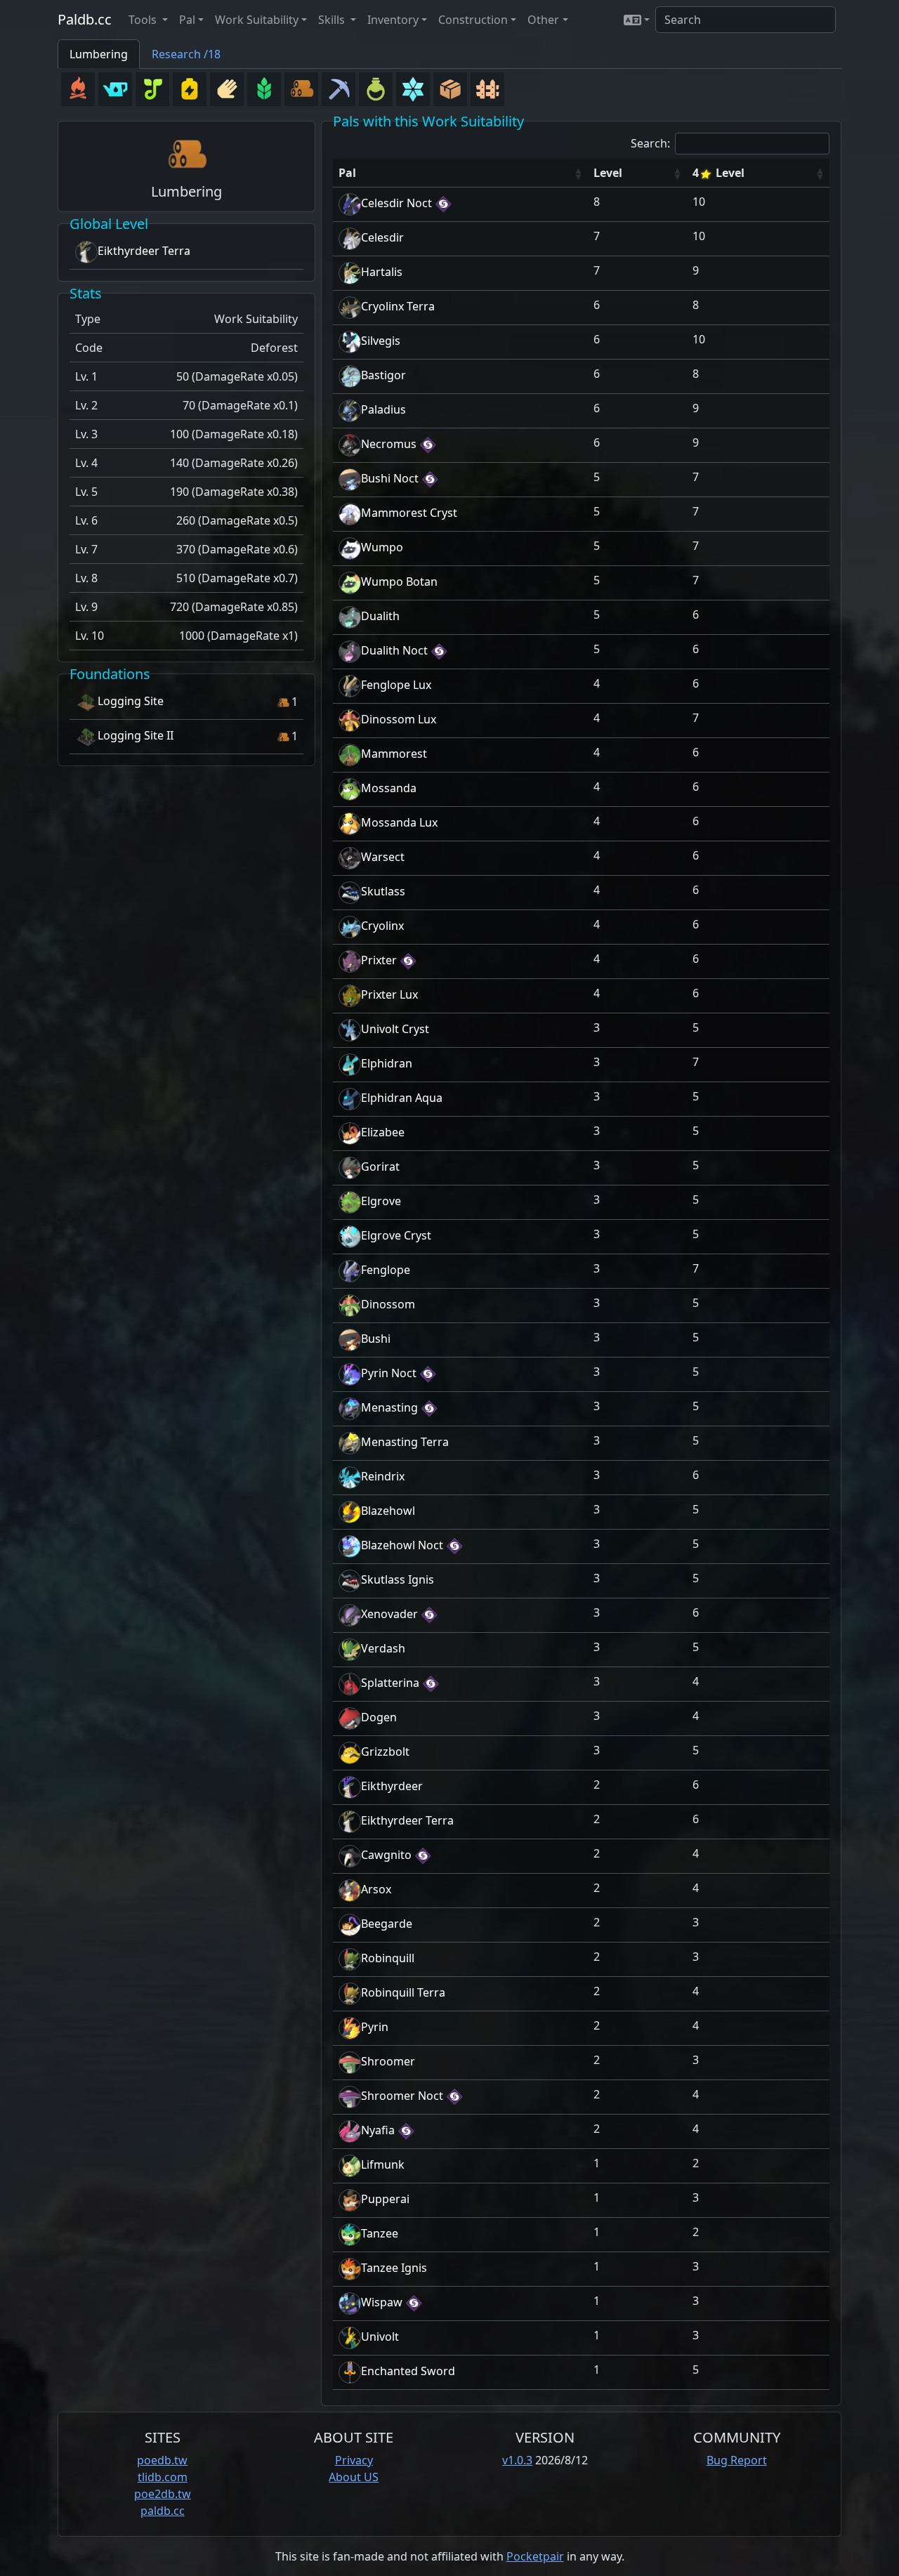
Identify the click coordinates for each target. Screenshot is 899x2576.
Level (608, 173)
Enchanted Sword (408, 2371)
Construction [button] (473, 20)
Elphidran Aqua (402, 1098)
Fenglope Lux (396, 685)
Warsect (383, 857)
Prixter (379, 960)
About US (354, 2477)
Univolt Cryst (395, 1029)
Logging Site (131, 701)
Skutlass (383, 891)
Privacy (354, 2460)
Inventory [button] (393, 20)
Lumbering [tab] (99, 54)
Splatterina (390, 1683)
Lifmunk (383, 2164)
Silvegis (381, 341)
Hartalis (382, 272)
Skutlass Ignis (398, 1579)
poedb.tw (162, 2460)
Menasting (389, 1407)
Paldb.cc (85, 19)
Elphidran (387, 1063)
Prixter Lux (389, 994)
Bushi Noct (390, 478)
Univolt (380, 2337)
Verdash (383, 1648)
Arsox (376, 1889)
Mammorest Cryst (409, 513)
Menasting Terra (405, 1442)
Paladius (383, 409)
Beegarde (387, 1924)
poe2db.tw (163, 2494)
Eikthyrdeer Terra (144, 251)
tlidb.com (163, 2477)
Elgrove (381, 1201)
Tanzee (380, 2233)
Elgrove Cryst (396, 1235)
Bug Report (737, 2460)
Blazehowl (388, 1511)
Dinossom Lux (399, 719)
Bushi (376, 1339)
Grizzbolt (385, 1752)
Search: (650, 143)
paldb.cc (163, 2511)
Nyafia (378, 2130)
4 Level (718, 173)
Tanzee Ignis (394, 2268)
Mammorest (394, 754)
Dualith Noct (394, 650)
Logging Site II (136, 735)
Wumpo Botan (399, 581)
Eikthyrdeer (392, 1786)
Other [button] (543, 20)
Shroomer (388, 2061)
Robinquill (388, 1958)
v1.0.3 (517, 2460)
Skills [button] (333, 20)
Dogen (379, 1717)
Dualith (380, 616)
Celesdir (382, 237)
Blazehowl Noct (402, 1545)
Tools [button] (144, 20)
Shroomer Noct (402, 2096)
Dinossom (388, 1304)
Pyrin (375, 2027)
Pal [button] (187, 20)
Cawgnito (386, 1855)
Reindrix (383, 1476)
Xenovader (389, 1614)
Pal (347, 173)
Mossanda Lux (399, 822)
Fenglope (386, 1270)
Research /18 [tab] (186, 54)
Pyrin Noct (389, 1373)
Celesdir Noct (396, 203)
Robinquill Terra (403, 1992)
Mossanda (389, 788)
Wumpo (382, 547)
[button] (637, 20)
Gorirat (380, 1167)
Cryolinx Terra (398, 306)
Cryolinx (382, 926)
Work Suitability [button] (257, 20)
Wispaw (382, 2302)
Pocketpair (535, 2556)
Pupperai (385, 2199)
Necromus (389, 444)
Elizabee (383, 1132)
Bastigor (383, 375)
